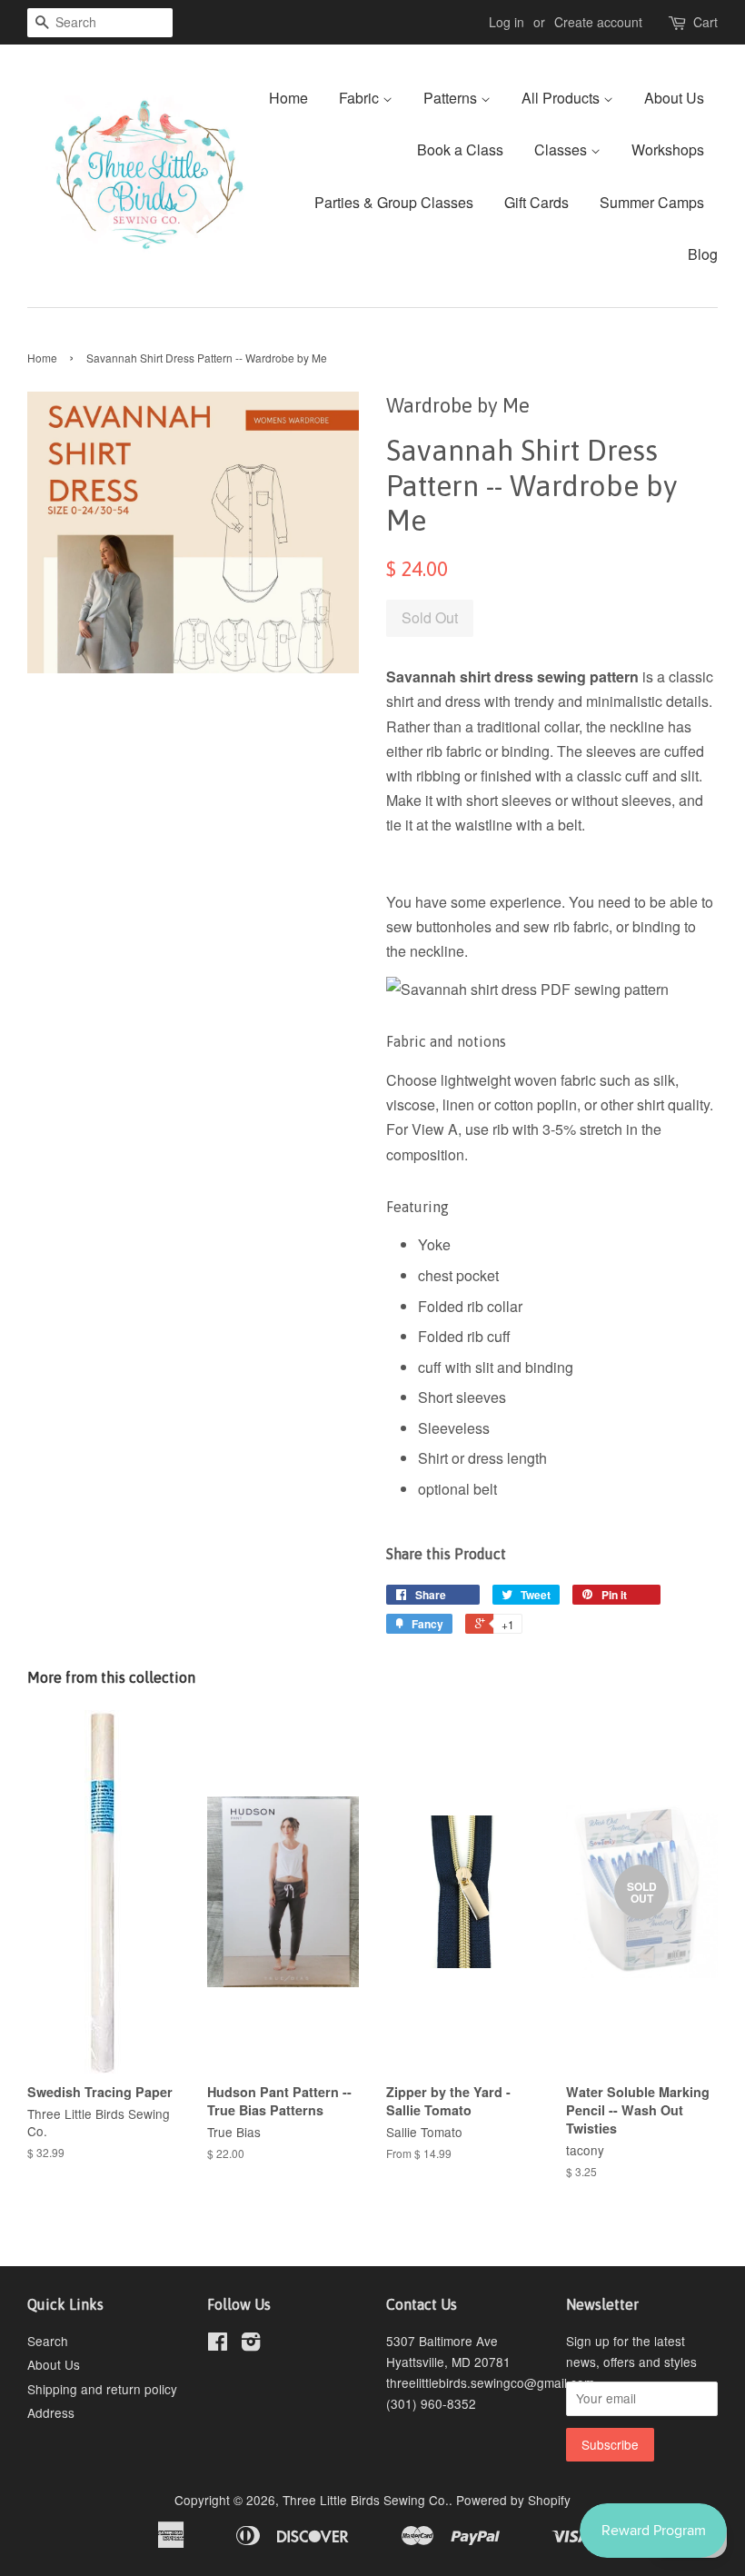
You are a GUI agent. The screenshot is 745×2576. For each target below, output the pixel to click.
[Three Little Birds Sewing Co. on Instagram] (251, 2344)
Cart (705, 22)
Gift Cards (536, 202)
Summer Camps (652, 202)
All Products (562, 98)
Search (48, 2341)
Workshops (668, 149)
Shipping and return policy (102, 2389)
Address (51, 2412)
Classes (562, 149)
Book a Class (460, 149)
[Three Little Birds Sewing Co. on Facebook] (218, 2344)
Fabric (361, 98)
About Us (674, 98)
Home (288, 98)
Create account (598, 22)
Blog (703, 254)
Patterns (452, 98)
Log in (507, 22)
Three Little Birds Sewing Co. (366, 2500)
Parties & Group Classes (394, 202)
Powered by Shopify (513, 2500)
